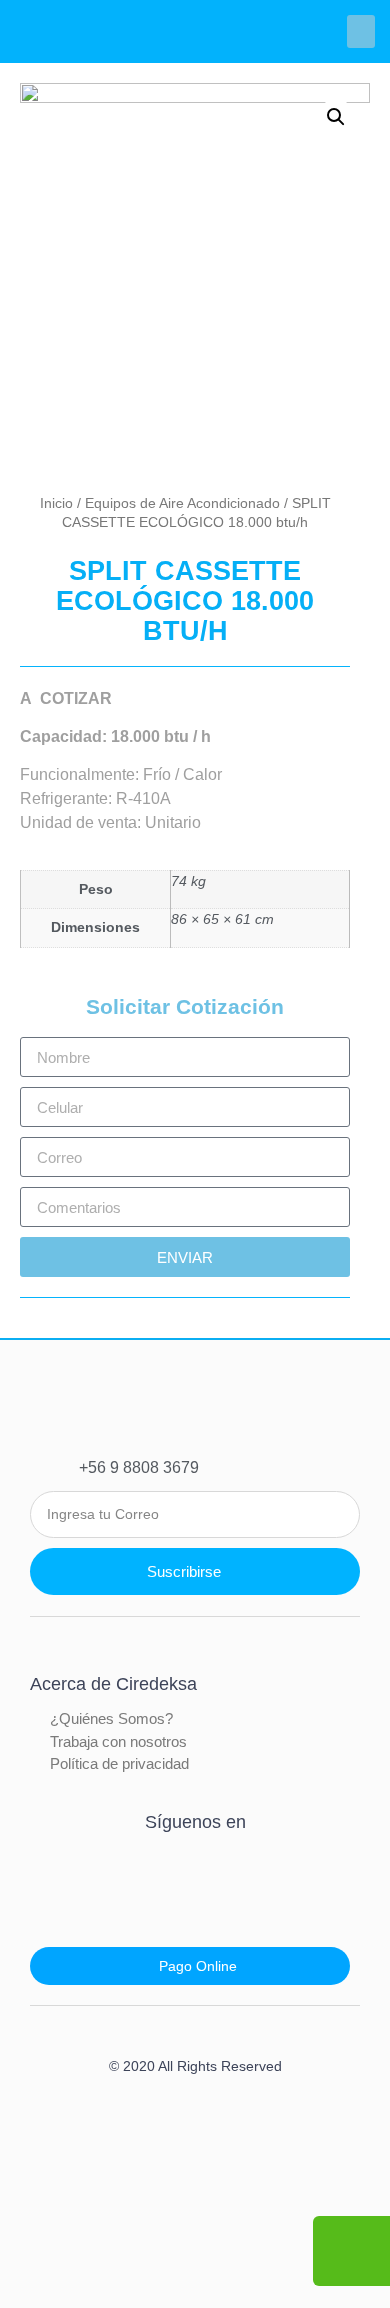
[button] (361, 31)
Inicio (56, 503)
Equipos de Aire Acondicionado (182, 503)
